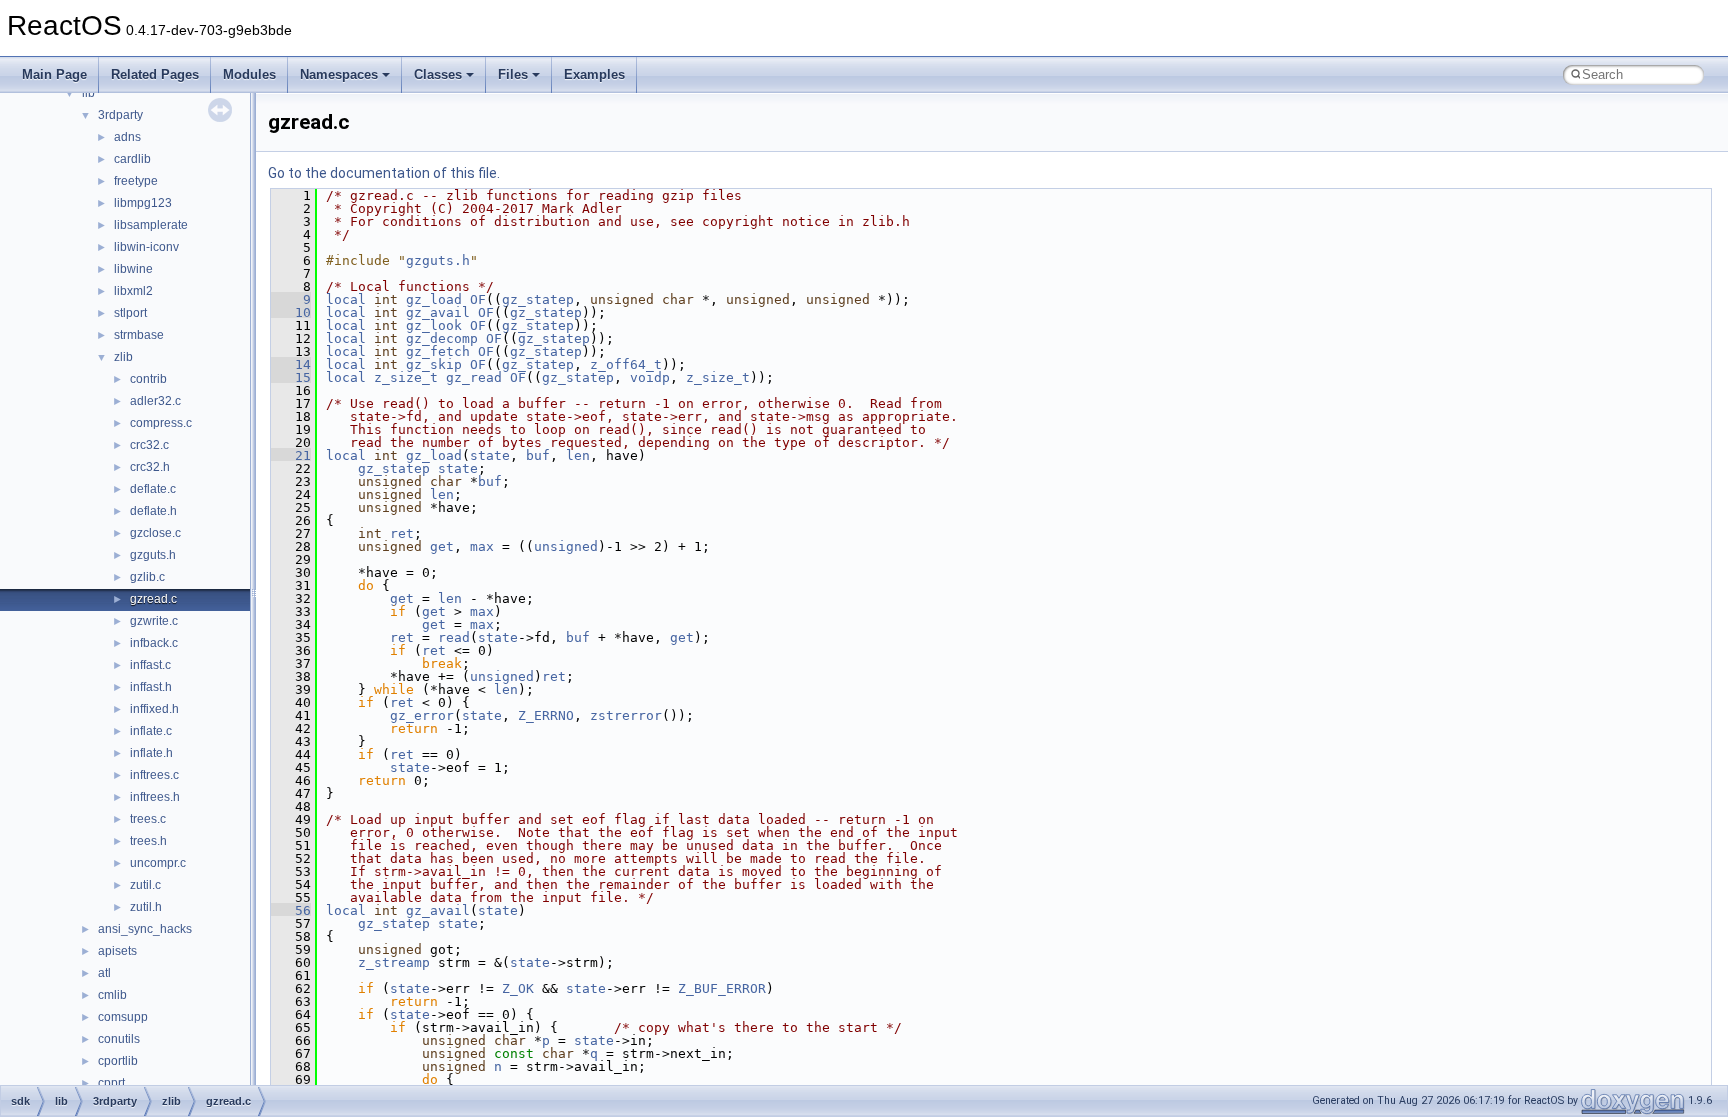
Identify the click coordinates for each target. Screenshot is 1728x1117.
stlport (130, 313)
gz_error (422, 715)
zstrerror (626, 715)
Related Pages (155, 74)
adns (127, 137)
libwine (133, 269)
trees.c (148, 819)
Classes (438, 74)
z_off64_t (626, 364)
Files (513, 74)
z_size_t (406, 377)
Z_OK (518, 988)
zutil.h (146, 907)
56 (291, 910)
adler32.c (155, 401)
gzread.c (153, 599)
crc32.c (149, 445)
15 (291, 377)
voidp (650, 377)
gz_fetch (438, 351)
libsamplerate (151, 225)
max (482, 546)
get (442, 546)
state (490, 455)
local (346, 299)
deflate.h (153, 511)
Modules (249, 74)
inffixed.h (154, 709)
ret (402, 533)
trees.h (148, 841)
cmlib (112, 995)
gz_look (434, 325)
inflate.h (151, 753)
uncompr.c (158, 863)
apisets (117, 951)
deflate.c (153, 489)
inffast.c (150, 665)
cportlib (118, 1061)
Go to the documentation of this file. (384, 173)
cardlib (132, 159)
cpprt (111, 1083)
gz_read (474, 377)
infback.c (154, 643)
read (454, 637)
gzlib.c (147, 577)
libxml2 (133, 291)
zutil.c (145, 885)
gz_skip (434, 364)
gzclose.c (155, 533)
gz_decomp (442, 338)
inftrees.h (155, 797)
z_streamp (394, 962)
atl (104, 973)
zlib (123, 357)
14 (291, 364)
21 (291, 455)
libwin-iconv (146, 247)
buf (538, 455)
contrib (148, 379)
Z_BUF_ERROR (722, 988)
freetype (136, 181)
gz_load (434, 299)
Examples (594, 74)
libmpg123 (143, 203)
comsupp (123, 1017)
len (578, 455)
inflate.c (151, 731)
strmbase (139, 335)
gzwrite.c (154, 621)
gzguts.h (153, 555)
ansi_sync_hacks (145, 929)
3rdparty (120, 115)
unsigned (566, 546)
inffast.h (151, 687)
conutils (119, 1039)
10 (291, 312)
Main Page (54, 74)
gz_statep (538, 299)
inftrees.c (154, 775)
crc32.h (150, 467)
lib (88, 93)
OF (478, 299)
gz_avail (438, 312)
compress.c (161, 423)
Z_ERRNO (546, 715)
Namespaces (339, 74)
